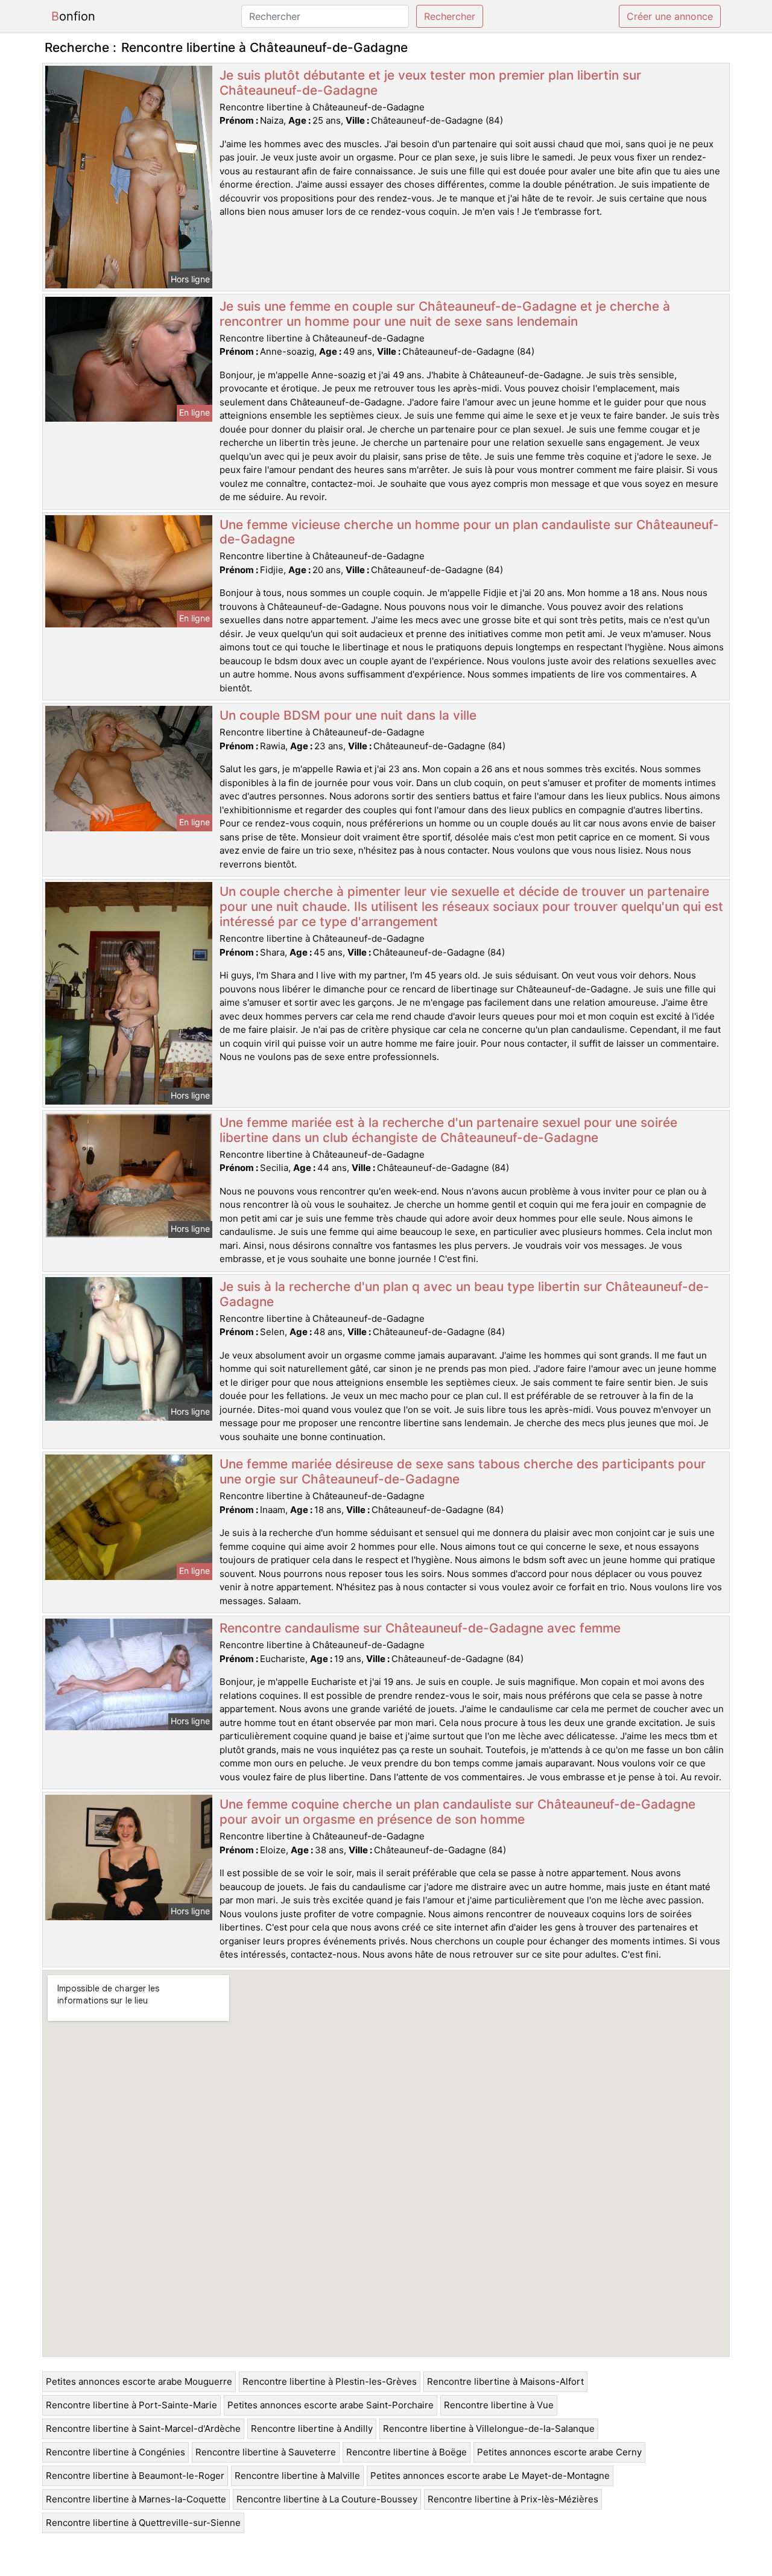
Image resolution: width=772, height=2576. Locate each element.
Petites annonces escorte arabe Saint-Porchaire (331, 2405)
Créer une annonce (670, 16)
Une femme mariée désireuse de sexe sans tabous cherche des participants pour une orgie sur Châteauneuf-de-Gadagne (463, 1471)
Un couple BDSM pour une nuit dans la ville (348, 715)
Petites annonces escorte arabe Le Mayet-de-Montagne (490, 2476)
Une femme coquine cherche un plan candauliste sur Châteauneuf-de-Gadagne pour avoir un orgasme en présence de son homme (457, 1812)
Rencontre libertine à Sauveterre (266, 2452)
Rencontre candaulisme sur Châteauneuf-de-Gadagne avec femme (420, 1628)
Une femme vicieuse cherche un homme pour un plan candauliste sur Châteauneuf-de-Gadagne (469, 532)
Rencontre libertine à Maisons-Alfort (505, 2381)
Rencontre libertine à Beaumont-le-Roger (135, 2476)
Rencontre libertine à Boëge (407, 2452)
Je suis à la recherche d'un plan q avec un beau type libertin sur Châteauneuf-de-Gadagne (464, 1294)
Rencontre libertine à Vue (499, 2405)
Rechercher (450, 16)
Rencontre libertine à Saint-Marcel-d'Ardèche (143, 2428)
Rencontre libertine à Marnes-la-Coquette (136, 2499)
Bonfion (73, 16)
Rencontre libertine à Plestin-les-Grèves (330, 2381)
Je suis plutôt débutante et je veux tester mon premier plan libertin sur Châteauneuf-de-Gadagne (430, 83)
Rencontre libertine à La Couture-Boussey (327, 2499)
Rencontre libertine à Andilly (312, 2428)
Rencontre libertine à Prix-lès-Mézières (513, 2499)
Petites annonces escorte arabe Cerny (559, 2452)
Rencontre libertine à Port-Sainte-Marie (131, 2405)
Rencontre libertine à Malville (297, 2476)
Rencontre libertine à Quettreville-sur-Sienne (143, 2523)
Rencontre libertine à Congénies (115, 2452)
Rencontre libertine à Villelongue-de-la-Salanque (489, 2428)
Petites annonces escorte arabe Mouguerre (139, 2381)
